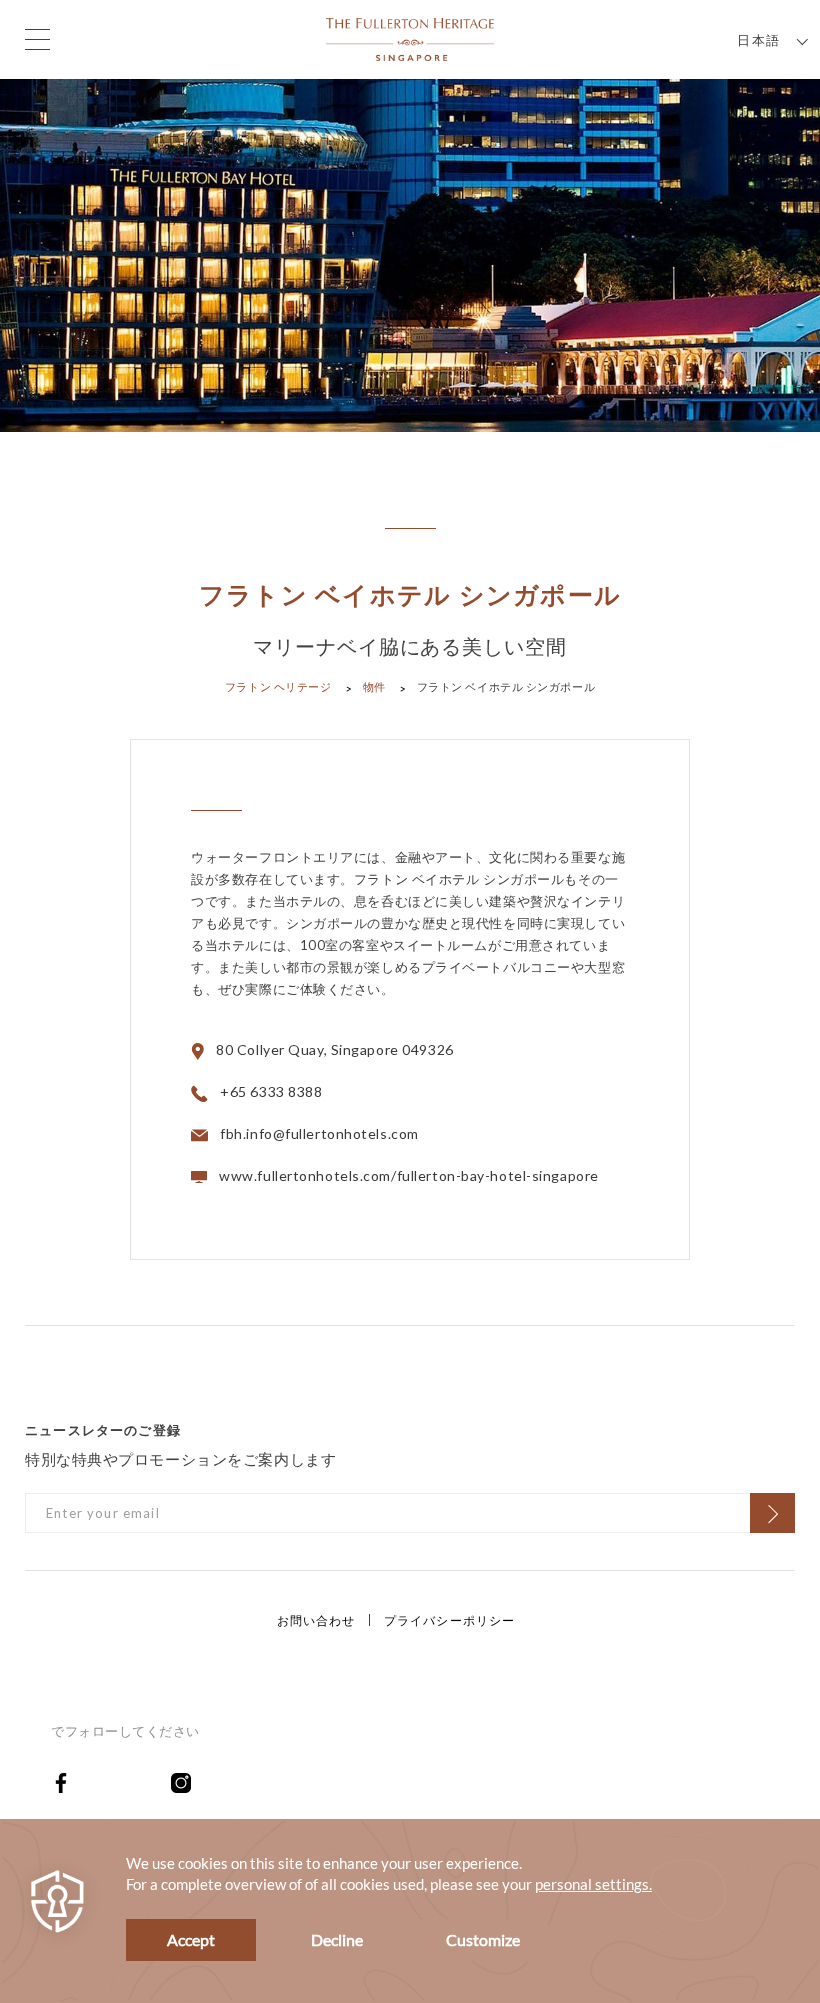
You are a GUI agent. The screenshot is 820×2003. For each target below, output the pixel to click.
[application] (410, 1911)
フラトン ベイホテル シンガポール (410, 595)
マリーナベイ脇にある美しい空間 (410, 646)
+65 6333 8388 (271, 1091)
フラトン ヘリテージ (278, 686)
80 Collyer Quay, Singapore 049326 (334, 1049)
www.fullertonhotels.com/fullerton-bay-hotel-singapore (409, 1175)
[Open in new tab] (111, 1781)
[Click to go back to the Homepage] (410, 37)
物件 (374, 686)
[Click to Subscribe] (772, 1513)
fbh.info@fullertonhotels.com (319, 1133)
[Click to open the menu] (37, 39)
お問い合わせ (316, 1620)
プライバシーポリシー (450, 1620)
